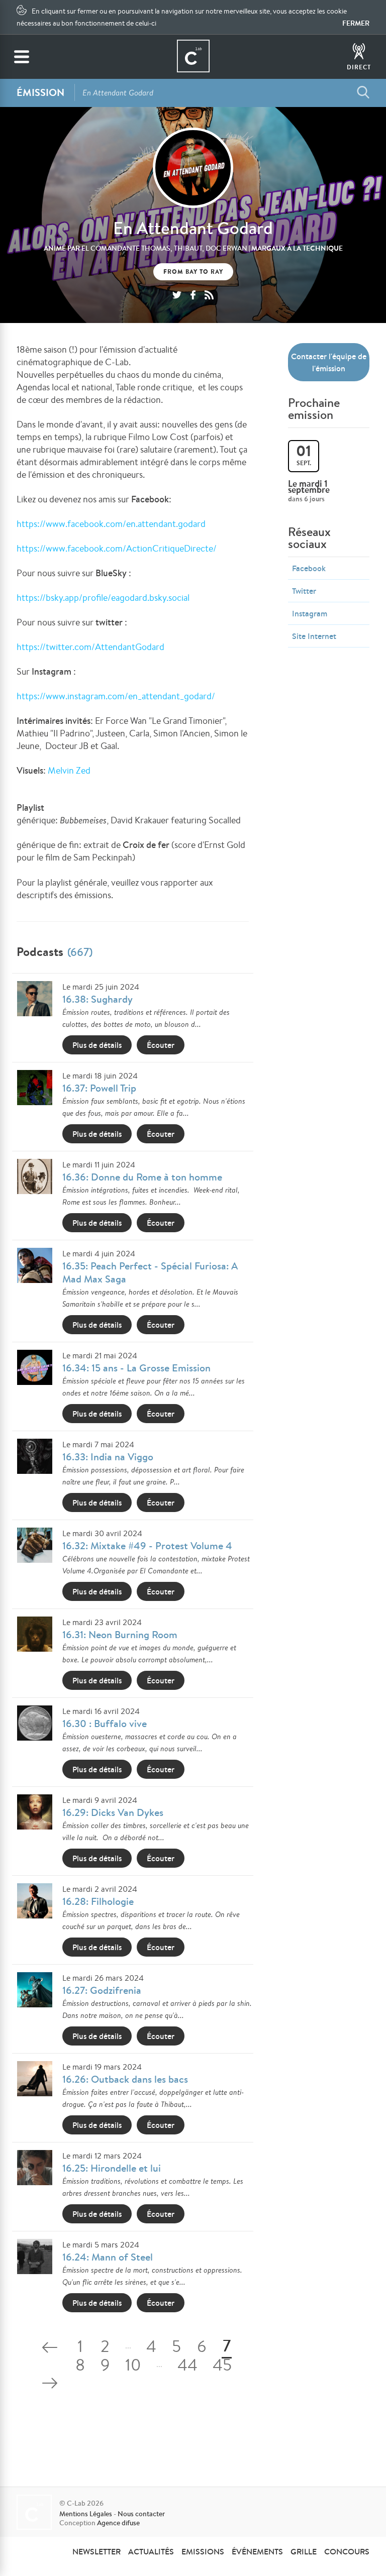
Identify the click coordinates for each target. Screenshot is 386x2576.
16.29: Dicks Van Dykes (113, 1812)
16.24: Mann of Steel (108, 2257)
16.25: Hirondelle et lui (112, 2168)
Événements (257, 2551)
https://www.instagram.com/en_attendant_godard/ (116, 696)
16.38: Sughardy (98, 999)
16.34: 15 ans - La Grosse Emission (136, 1368)
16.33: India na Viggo (108, 1457)
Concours (347, 2551)
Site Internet (314, 636)
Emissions (203, 2551)
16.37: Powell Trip (99, 1088)
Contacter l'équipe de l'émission (329, 362)
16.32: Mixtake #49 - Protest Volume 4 (147, 1545)
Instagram (310, 613)
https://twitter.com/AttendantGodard (90, 647)
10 (133, 2367)
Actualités (151, 2551)
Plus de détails (97, 1045)
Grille (304, 2551)
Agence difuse (118, 2523)
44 (187, 2367)
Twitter (304, 591)
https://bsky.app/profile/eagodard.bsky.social (103, 597)
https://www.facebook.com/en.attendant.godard (111, 523)
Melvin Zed (69, 770)
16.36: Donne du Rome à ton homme (142, 1177)
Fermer (356, 23)
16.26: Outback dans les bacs (125, 2079)
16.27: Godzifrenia (102, 1990)
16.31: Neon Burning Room (120, 1634)
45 (222, 2367)
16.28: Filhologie (98, 1901)
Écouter (161, 1045)
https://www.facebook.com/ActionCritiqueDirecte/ (117, 548)
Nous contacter (141, 2514)
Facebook (309, 568)
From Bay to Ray (193, 272)
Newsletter (96, 2551)
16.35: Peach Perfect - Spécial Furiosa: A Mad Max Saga (150, 1272)
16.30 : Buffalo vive (105, 1723)
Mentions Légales (86, 2514)
